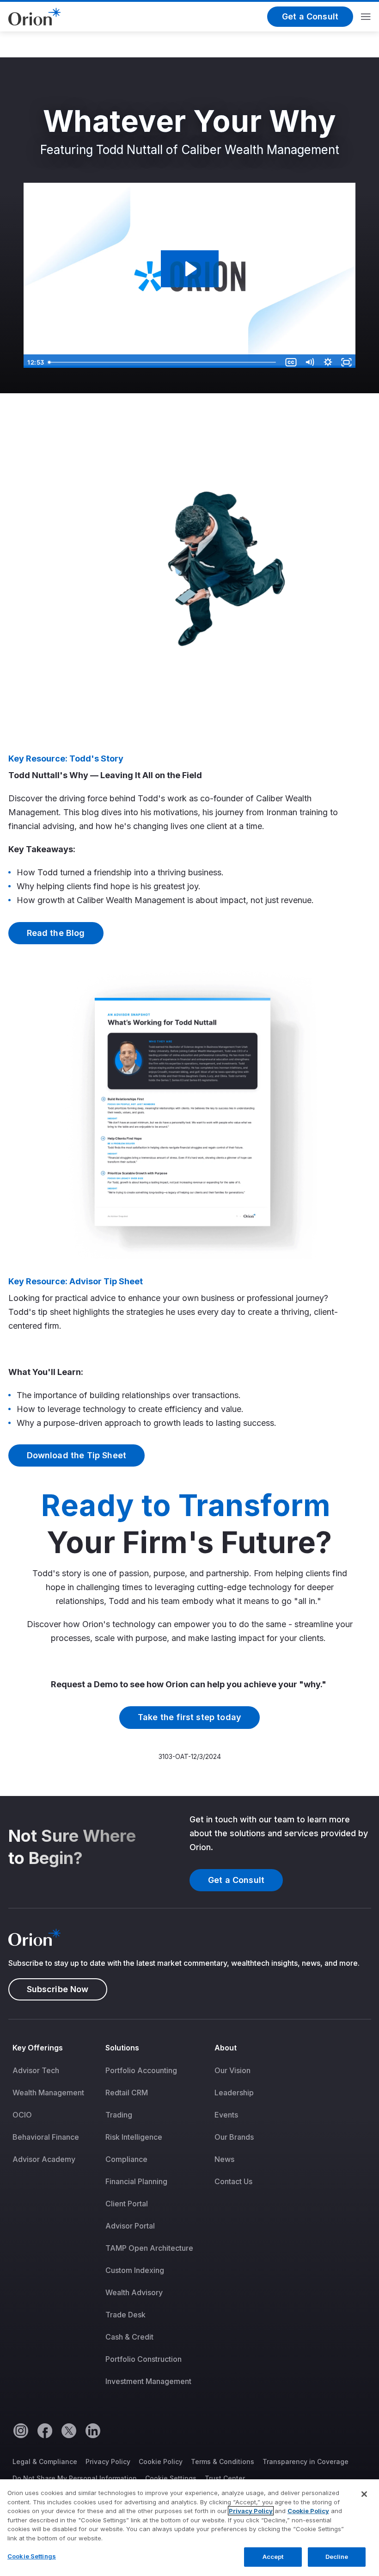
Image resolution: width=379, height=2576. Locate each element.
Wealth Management (48, 2093)
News (224, 2159)
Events (226, 2115)
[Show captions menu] (291, 362)
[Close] (364, 2494)
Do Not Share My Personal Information (75, 2478)
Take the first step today (189, 1717)
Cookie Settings (171, 2478)
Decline (337, 2557)
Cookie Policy (161, 2461)
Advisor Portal (130, 2226)
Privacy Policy (108, 2461)
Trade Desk (125, 2315)
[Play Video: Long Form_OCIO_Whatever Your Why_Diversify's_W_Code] (190, 269)
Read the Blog (56, 933)
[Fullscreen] (347, 362)
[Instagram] (20, 2430)
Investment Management (148, 2381)
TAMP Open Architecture (149, 2248)
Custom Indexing (135, 2270)
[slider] (163, 362)
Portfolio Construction (144, 2359)
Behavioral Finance (46, 2137)
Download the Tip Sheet (77, 1455)
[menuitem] (55, 2221)
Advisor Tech (36, 2070)
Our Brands (234, 2137)
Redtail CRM (127, 2093)
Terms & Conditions (223, 2461)
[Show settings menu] (328, 362)
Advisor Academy (44, 2159)
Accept (273, 2557)
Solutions (122, 2048)
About (226, 2048)
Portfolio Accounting (141, 2070)
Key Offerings (38, 2048)
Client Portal (127, 2204)
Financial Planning (136, 2181)
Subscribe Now (58, 1989)
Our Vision (232, 2070)
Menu (366, 17)
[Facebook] (44, 2430)
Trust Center (225, 2478)
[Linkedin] (92, 2430)
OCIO (22, 2115)
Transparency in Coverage (306, 2461)
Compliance (126, 2159)
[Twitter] (68, 2430)
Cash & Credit (129, 2337)
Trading (119, 2115)
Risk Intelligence (134, 2137)
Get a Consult (310, 16)
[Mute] (310, 362)
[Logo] (34, 16)
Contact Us (233, 2181)
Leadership (234, 2093)
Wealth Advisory (134, 2292)
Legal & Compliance (45, 2461)
